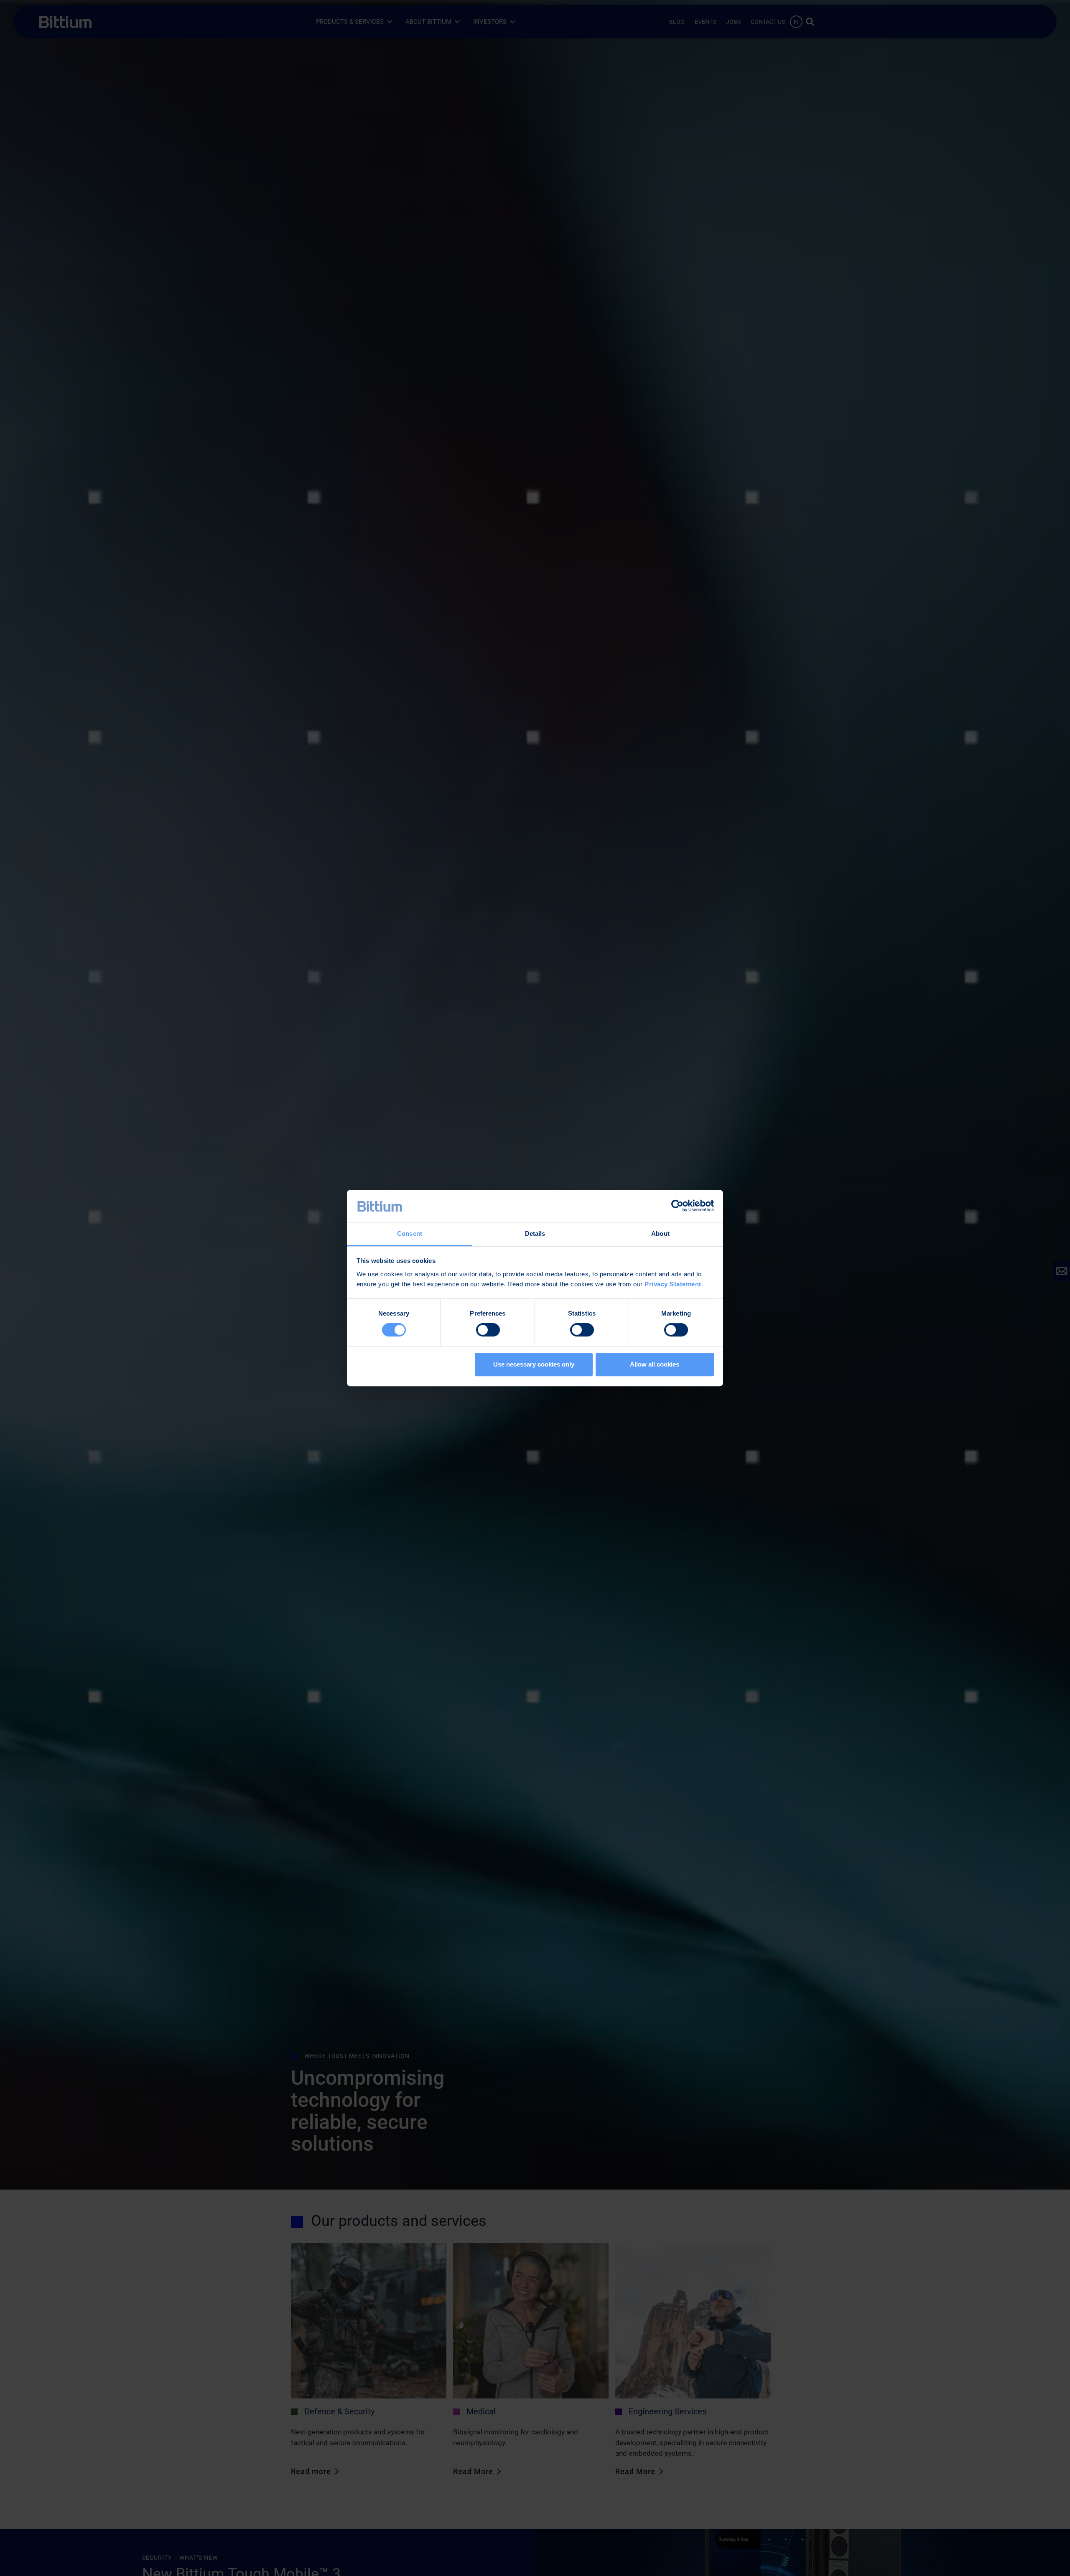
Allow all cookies (655, 1364)
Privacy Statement (673, 1284)
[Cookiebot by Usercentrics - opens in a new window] (677, 1206)
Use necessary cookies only (534, 1364)
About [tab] (660, 1233)
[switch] (488, 1330)
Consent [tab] (410, 1233)
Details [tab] (535, 1233)
